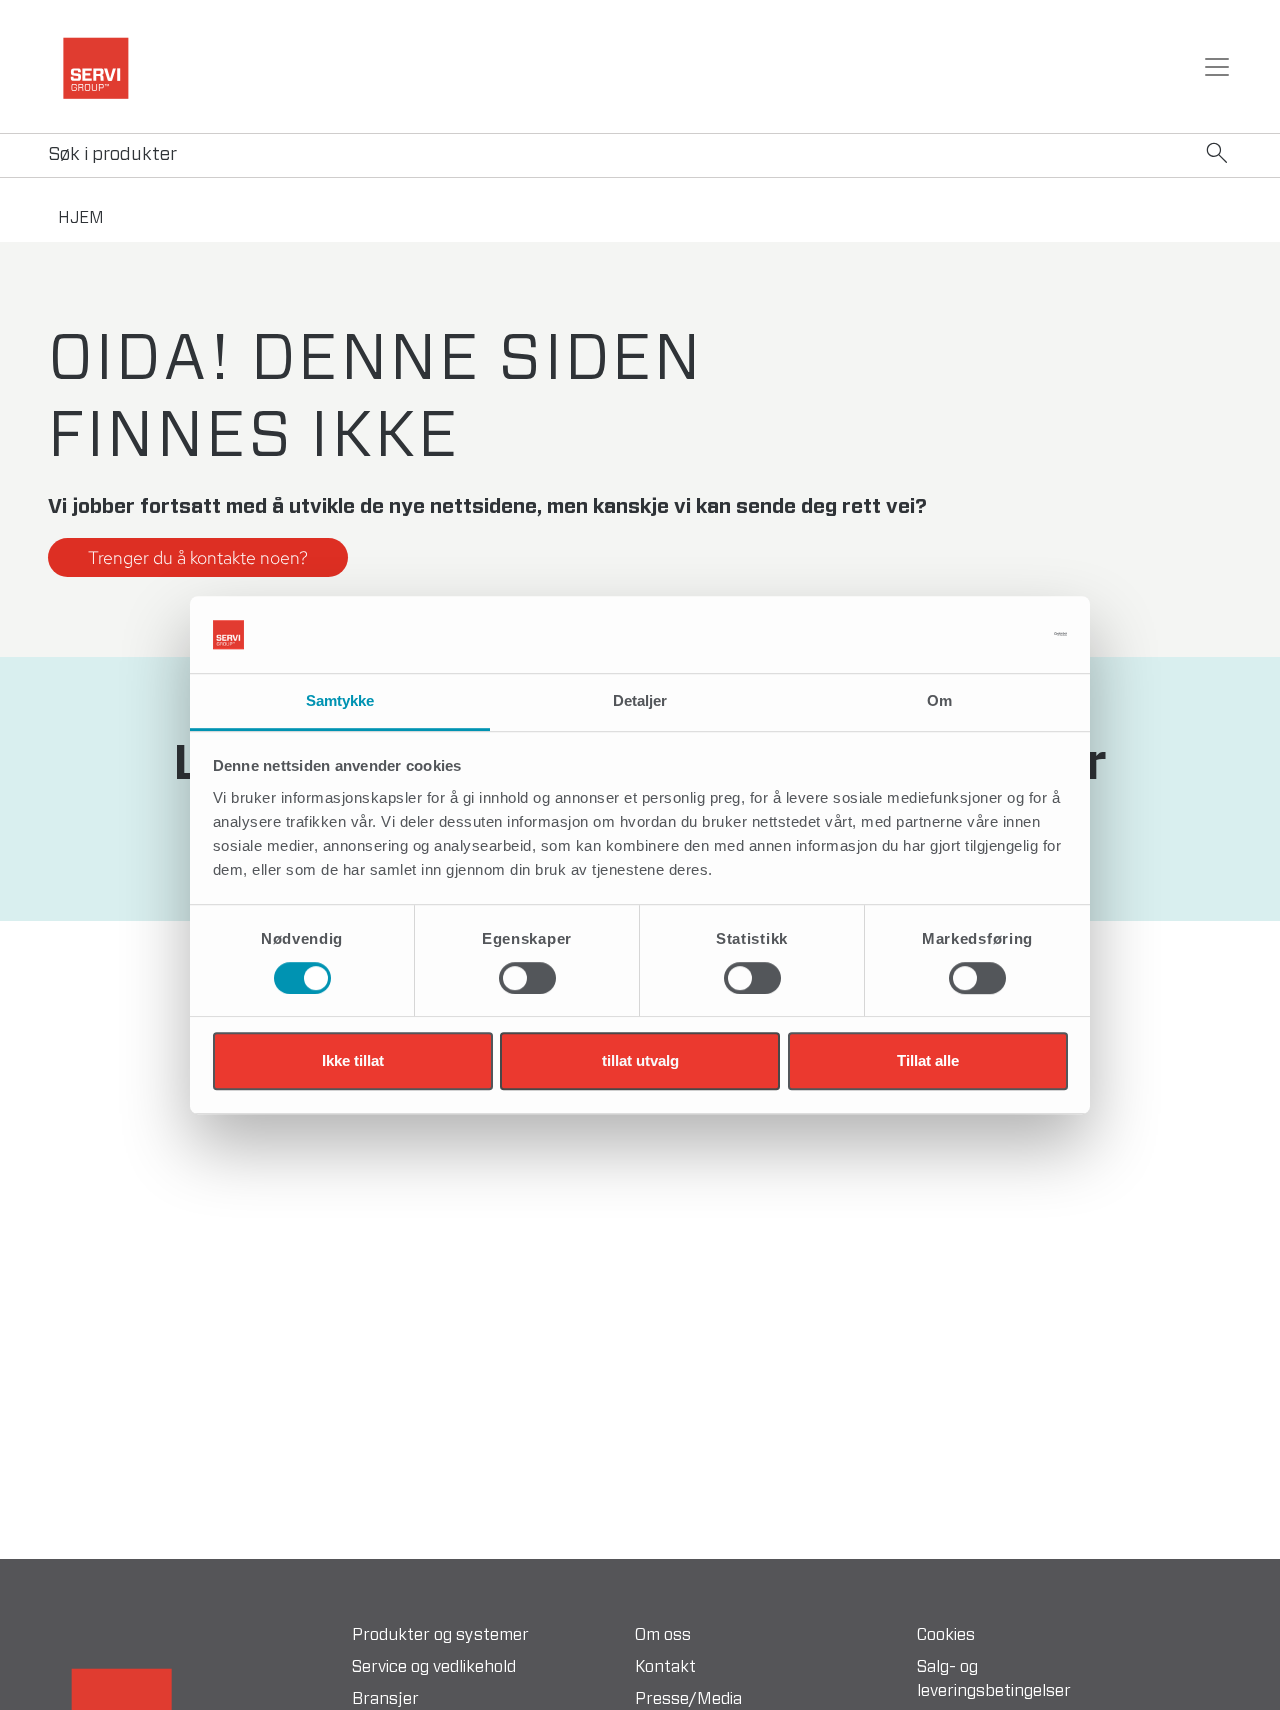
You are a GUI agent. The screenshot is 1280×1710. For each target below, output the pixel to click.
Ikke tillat (353, 1060)
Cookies (946, 1635)
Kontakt (665, 1667)
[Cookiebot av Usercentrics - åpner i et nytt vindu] (980, 635)
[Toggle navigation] (1217, 67)
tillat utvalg (640, 1060)
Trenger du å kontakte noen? (198, 557)
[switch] (527, 978)
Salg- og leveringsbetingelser (994, 1679)
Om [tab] (939, 700)
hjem (81, 218)
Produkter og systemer (440, 1635)
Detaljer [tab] (640, 700)
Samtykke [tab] (340, 700)
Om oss (663, 1635)
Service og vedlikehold (434, 1667)
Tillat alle (928, 1060)
